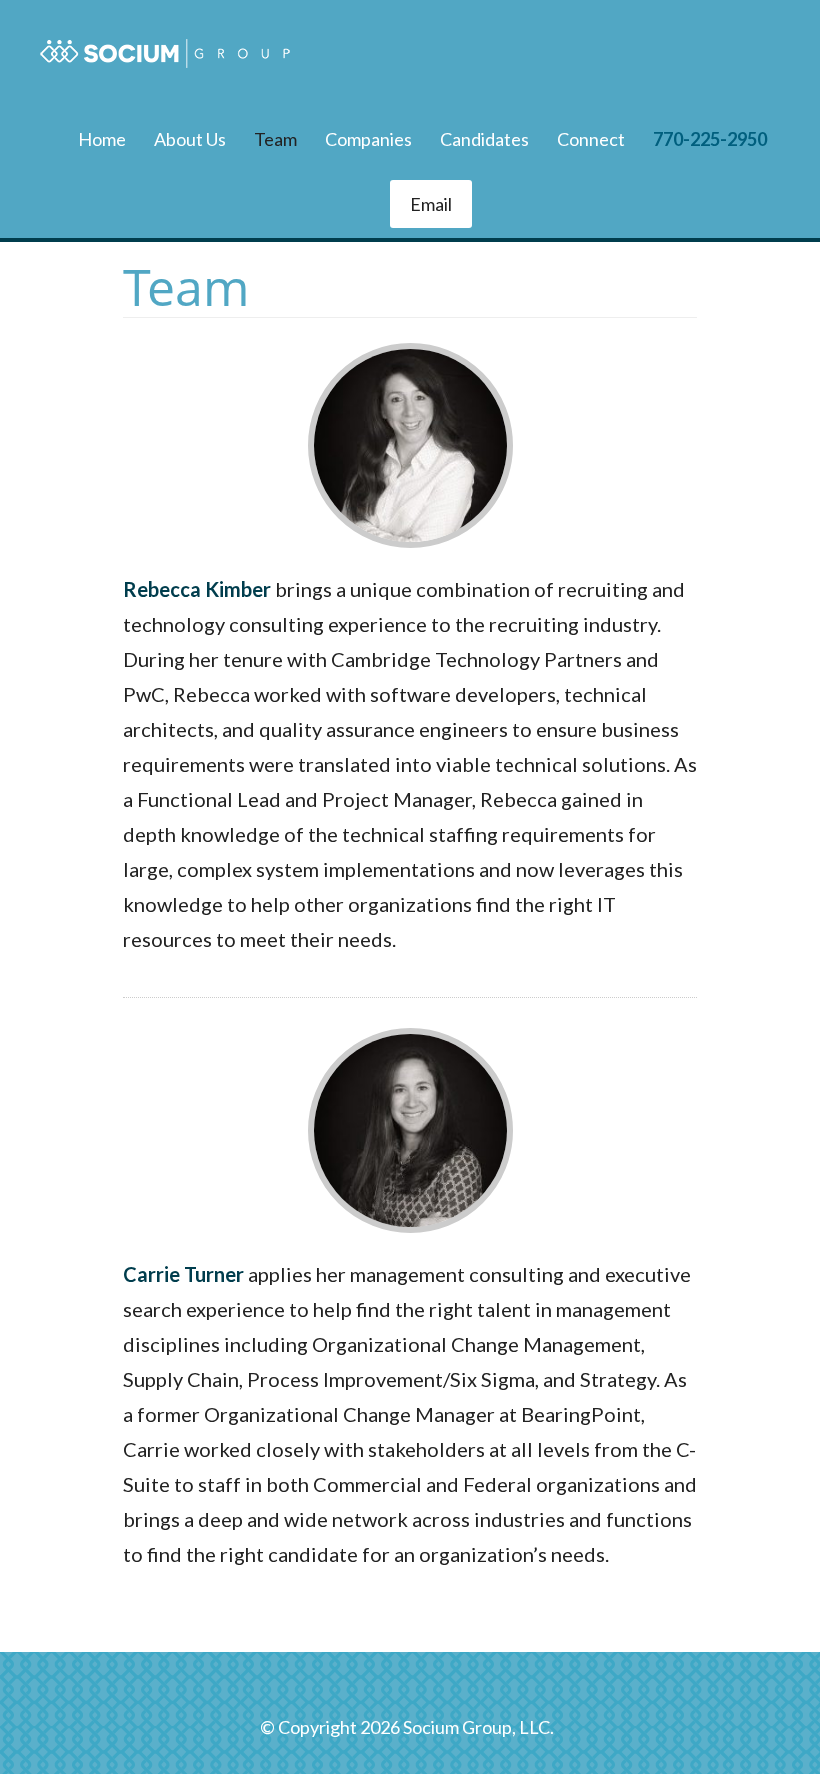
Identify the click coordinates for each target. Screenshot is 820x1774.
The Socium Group (165, 54)
